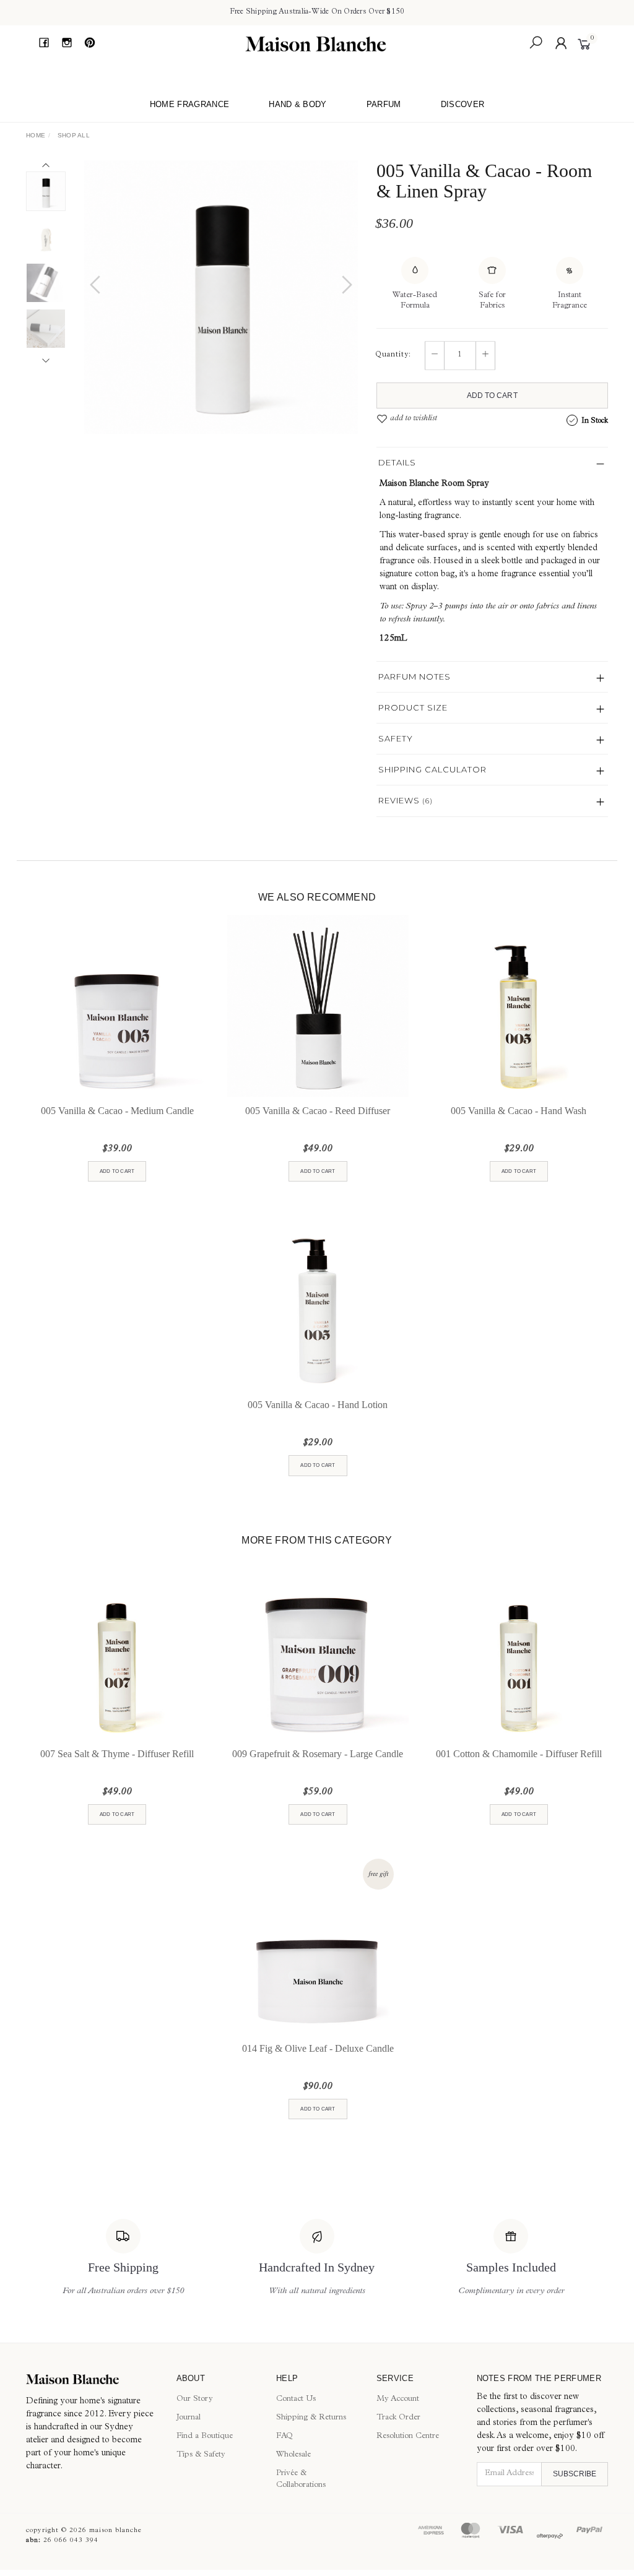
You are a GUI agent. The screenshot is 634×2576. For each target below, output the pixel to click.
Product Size (413, 707)
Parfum (384, 104)
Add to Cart (492, 395)
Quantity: (393, 355)
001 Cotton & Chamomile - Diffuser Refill (519, 1754)
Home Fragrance (190, 104)
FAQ (284, 2436)
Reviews (406, 800)
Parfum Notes (415, 676)
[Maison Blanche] (315, 44)
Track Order (398, 2418)
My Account (398, 2399)
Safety (396, 738)
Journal (189, 2418)
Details (397, 462)
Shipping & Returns (311, 2418)
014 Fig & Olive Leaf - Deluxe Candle (318, 2048)
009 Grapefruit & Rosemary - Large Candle (318, 1754)
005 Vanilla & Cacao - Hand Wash (519, 1111)
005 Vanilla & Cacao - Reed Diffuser (318, 1111)
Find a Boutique (205, 2436)
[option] (221, 297)
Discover (463, 104)
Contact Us (296, 2399)
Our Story (195, 2399)
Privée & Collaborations (301, 2479)
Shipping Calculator (432, 769)
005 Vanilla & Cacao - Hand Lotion (318, 1405)
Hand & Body (298, 104)
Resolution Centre (408, 2436)
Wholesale (293, 2455)
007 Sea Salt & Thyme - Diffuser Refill (117, 1754)
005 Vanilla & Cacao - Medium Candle (117, 1111)
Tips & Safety (201, 2455)
